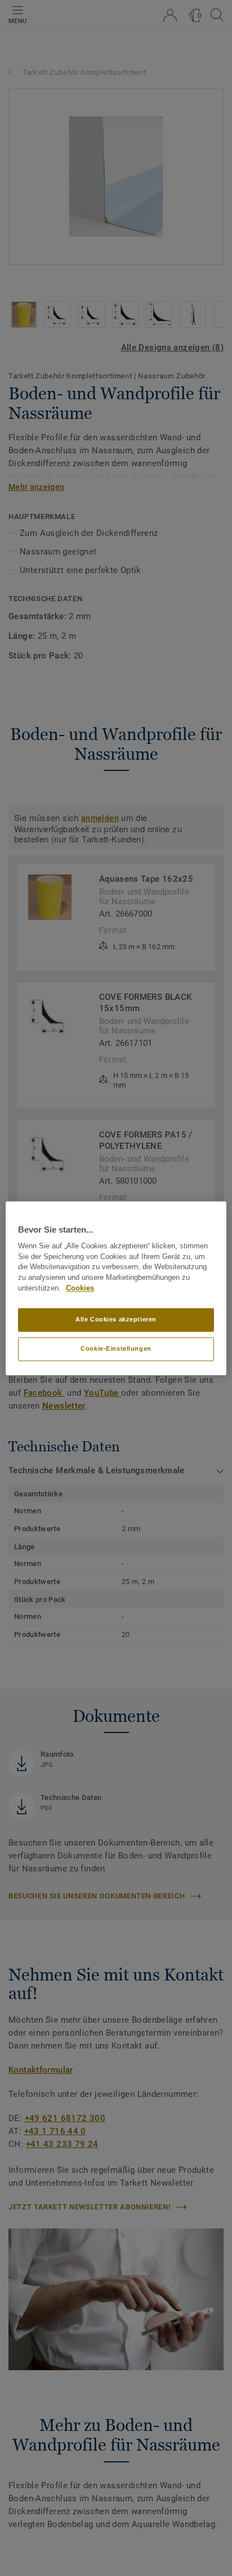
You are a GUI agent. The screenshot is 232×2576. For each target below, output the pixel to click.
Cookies (80, 1288)
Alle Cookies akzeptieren (116, 1319)
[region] (116, 1288)
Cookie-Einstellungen (116, 1348)
